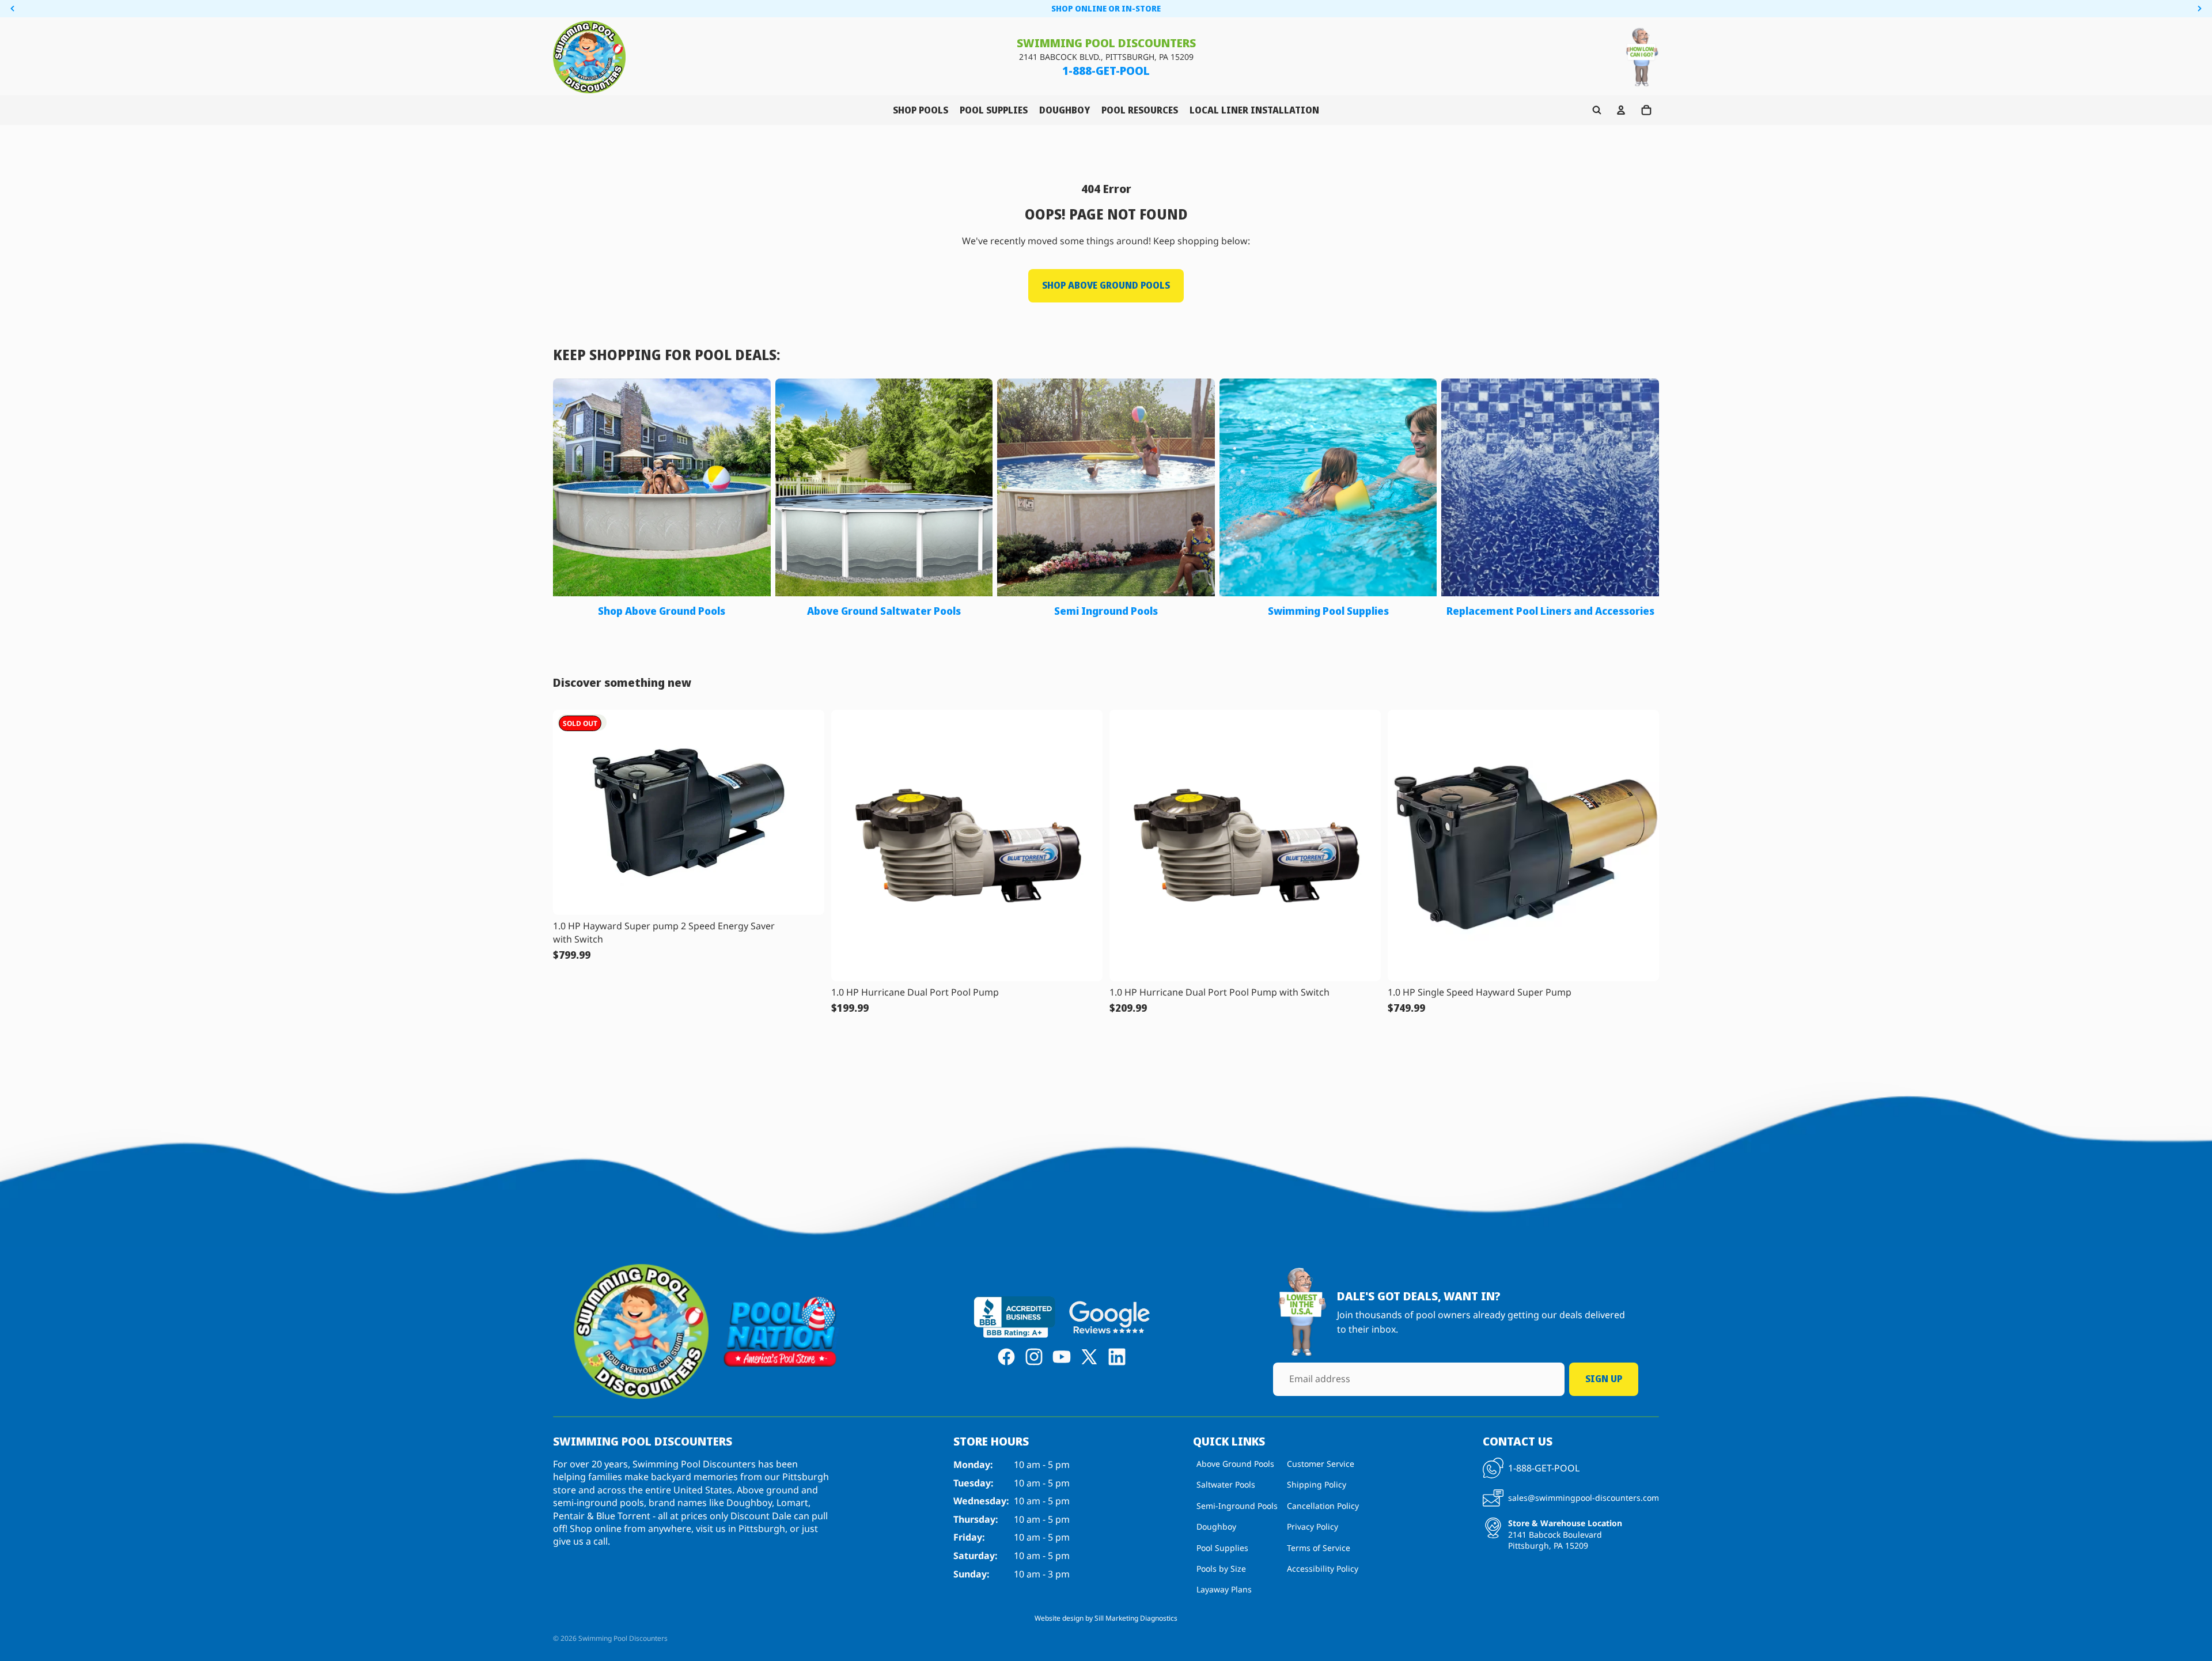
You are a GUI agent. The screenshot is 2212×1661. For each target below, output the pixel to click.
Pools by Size (1221, 1569)
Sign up (1604, 1379)
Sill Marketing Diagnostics (1136, 1618)
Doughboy (1216, 1526)
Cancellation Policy (1323, 1506)
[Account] (1621, 110)
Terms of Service (1319, 1548)
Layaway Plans (1224, 1590)
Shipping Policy (1317, 1485)
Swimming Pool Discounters (623, 1638)
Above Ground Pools (1235, 1464)
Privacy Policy (1313, 1526)
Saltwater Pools (1226, 1485)
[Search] (1597, 110)
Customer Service (1321, 1464)
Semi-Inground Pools (1237, 1506)
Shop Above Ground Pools (1106, 285)
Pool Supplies (1222, 1548)
